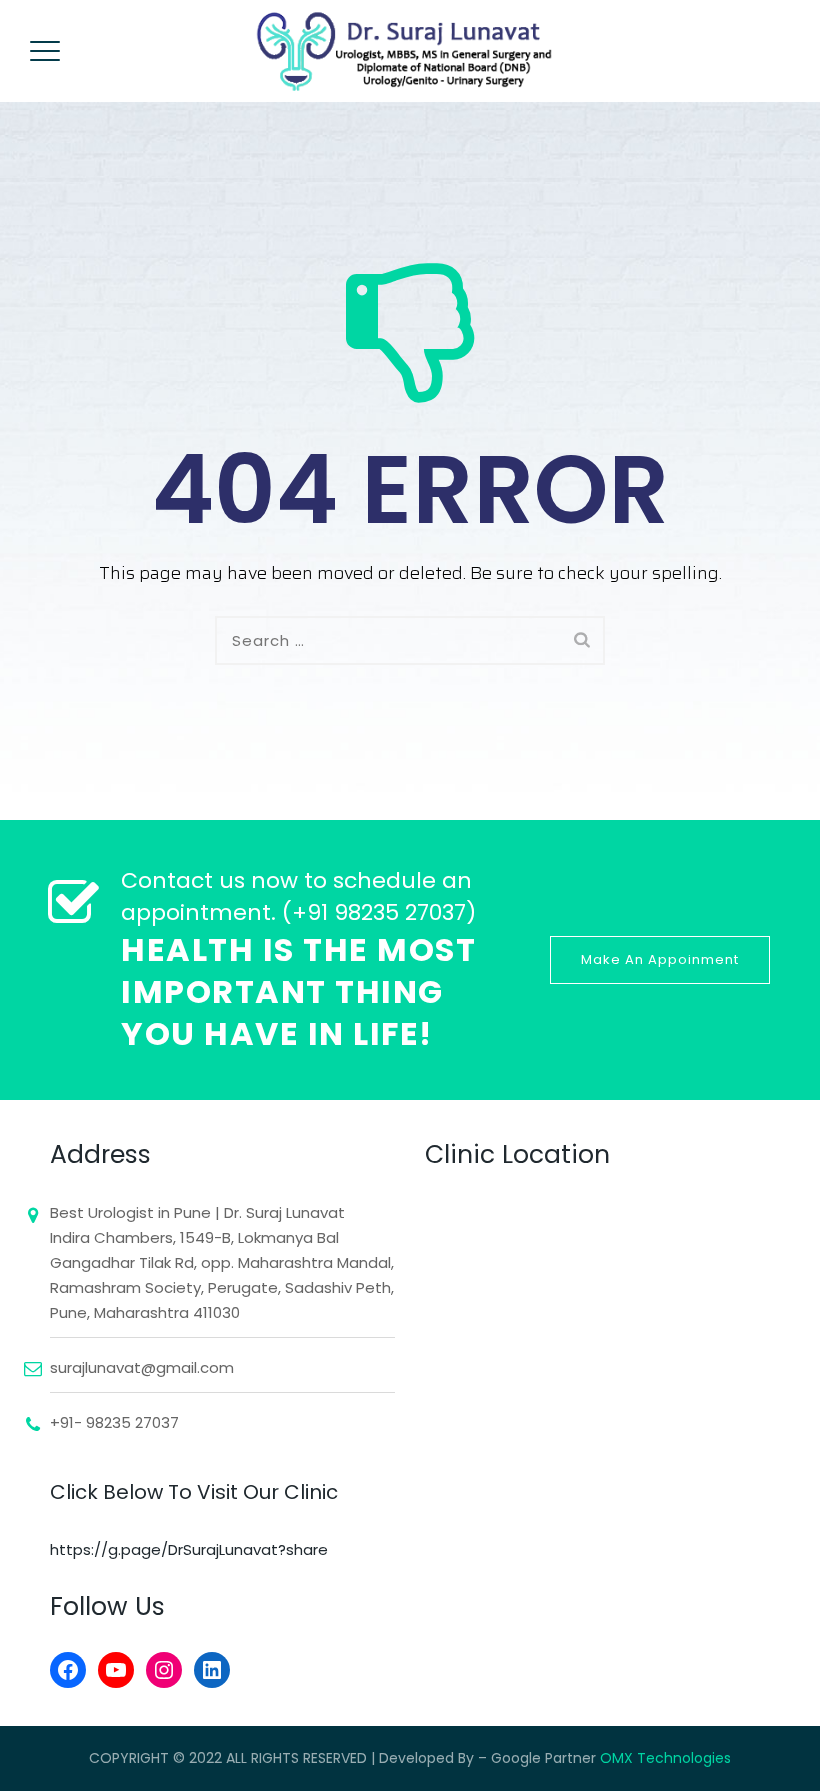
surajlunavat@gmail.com (142, 1367)
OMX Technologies (665, 1758)
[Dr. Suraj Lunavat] (407, 51)
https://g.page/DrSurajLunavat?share (189, 1549)
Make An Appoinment (660, 959)
